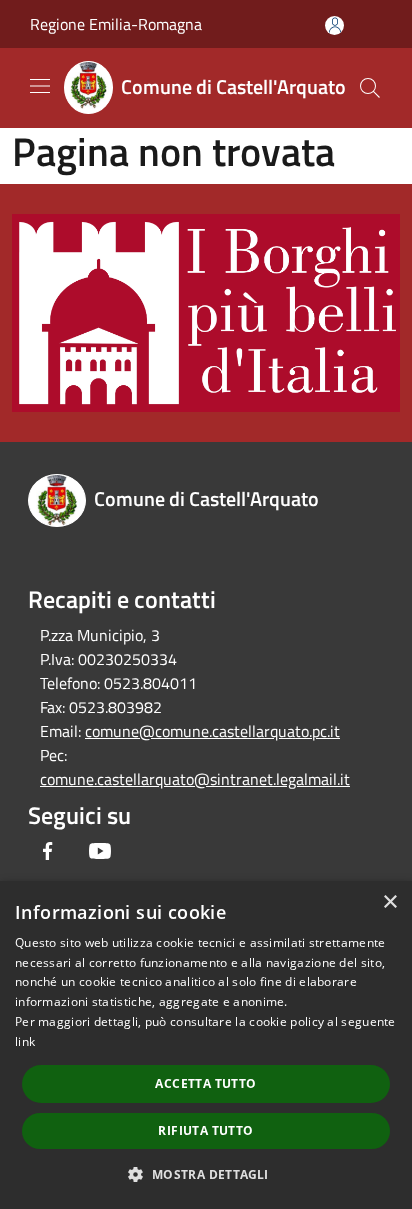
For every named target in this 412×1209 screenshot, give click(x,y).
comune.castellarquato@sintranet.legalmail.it (195, 779)
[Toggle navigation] (40, 86)
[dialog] (206, 1045)
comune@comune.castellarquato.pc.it (212, 731)
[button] (205, 1174)
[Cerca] (370, 88)
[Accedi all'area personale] (334, 25)
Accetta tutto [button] (205, 1083)
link (25, 1041)
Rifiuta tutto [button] (205, 1130)
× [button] (389, 902)
